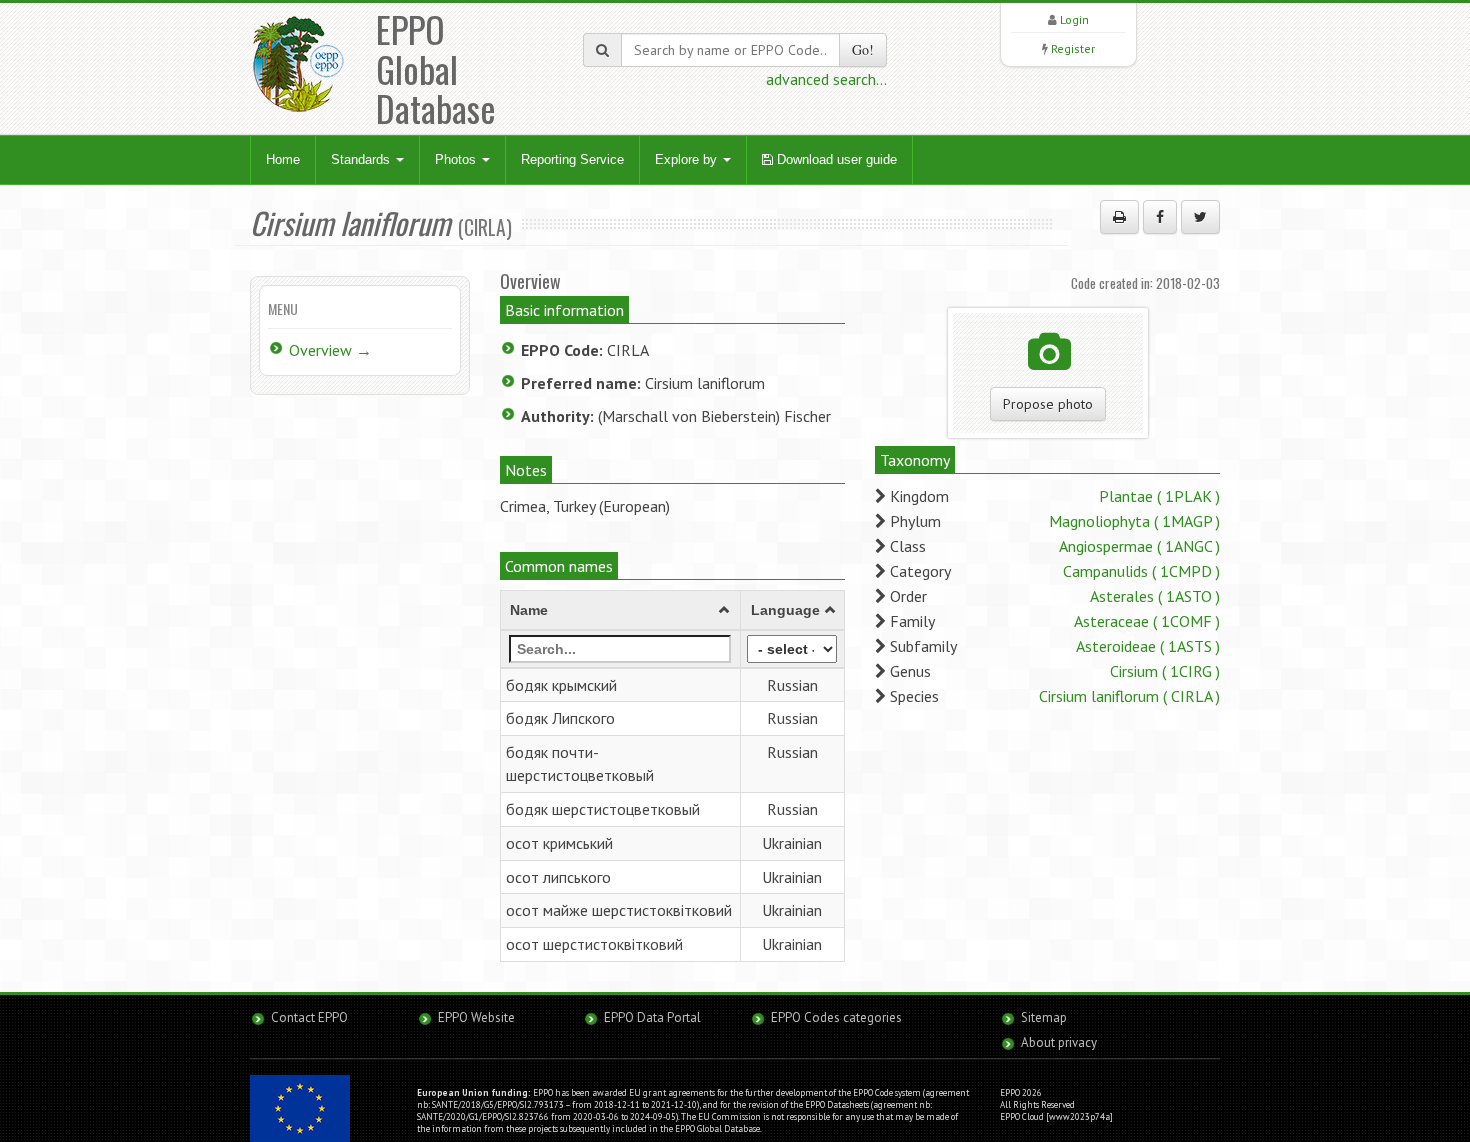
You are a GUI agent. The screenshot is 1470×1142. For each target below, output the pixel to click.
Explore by (688, 159)
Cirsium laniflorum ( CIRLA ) (1129, 696)
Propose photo (1048, 404)
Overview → (330, 350)
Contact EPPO (309, 1017)
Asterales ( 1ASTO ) (1155, 596)
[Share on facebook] (1160, 217)
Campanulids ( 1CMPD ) (1141, 571)
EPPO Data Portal (652, 1017)
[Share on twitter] (1200, 217)
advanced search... (826, 79)
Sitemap (1044, 1017)
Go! (863, 49)
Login (1074, 19)
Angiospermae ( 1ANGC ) (1139, 546)
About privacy (1059, 1042)
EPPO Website (476, 1017)
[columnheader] (621, 610)
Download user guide (835, 159)
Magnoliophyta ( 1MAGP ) (1134, 521)
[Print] (1119, 217)
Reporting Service (572, 159)
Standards (362, 159)
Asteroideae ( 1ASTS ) (1148, 646)
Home (283, 159)
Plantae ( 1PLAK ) (1159, 496)
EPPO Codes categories (836, 1017)
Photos (457, 159)
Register (1073, 48)
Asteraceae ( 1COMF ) (1147, 621)
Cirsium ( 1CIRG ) (1165, 671)
